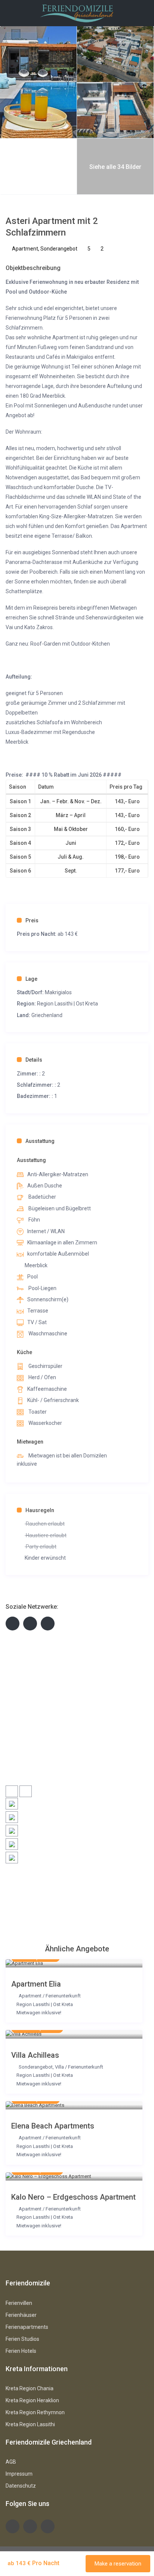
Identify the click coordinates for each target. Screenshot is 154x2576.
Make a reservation (118, 2564)
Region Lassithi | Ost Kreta (67, 1004)
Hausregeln (40, 1510)
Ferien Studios (22, 2339)
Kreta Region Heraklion (32, 2400)
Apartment (25, 249)
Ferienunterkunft (63, 1996)
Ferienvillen (19, 2303)
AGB (11, 2462)
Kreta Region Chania (30, 2388)
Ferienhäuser (21, 2315)
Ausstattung (40, 1141)
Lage (31, 979)
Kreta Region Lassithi (30, 2424)
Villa (59, 2067)
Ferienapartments (27, 2327)
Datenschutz (21, 2486)
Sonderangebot (59, 249)
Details (34, 1060)
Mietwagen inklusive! (39, 2013)
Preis (32, 920)
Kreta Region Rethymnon (35, 2412)
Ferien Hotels (21, 2351)
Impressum (19, 2474)
